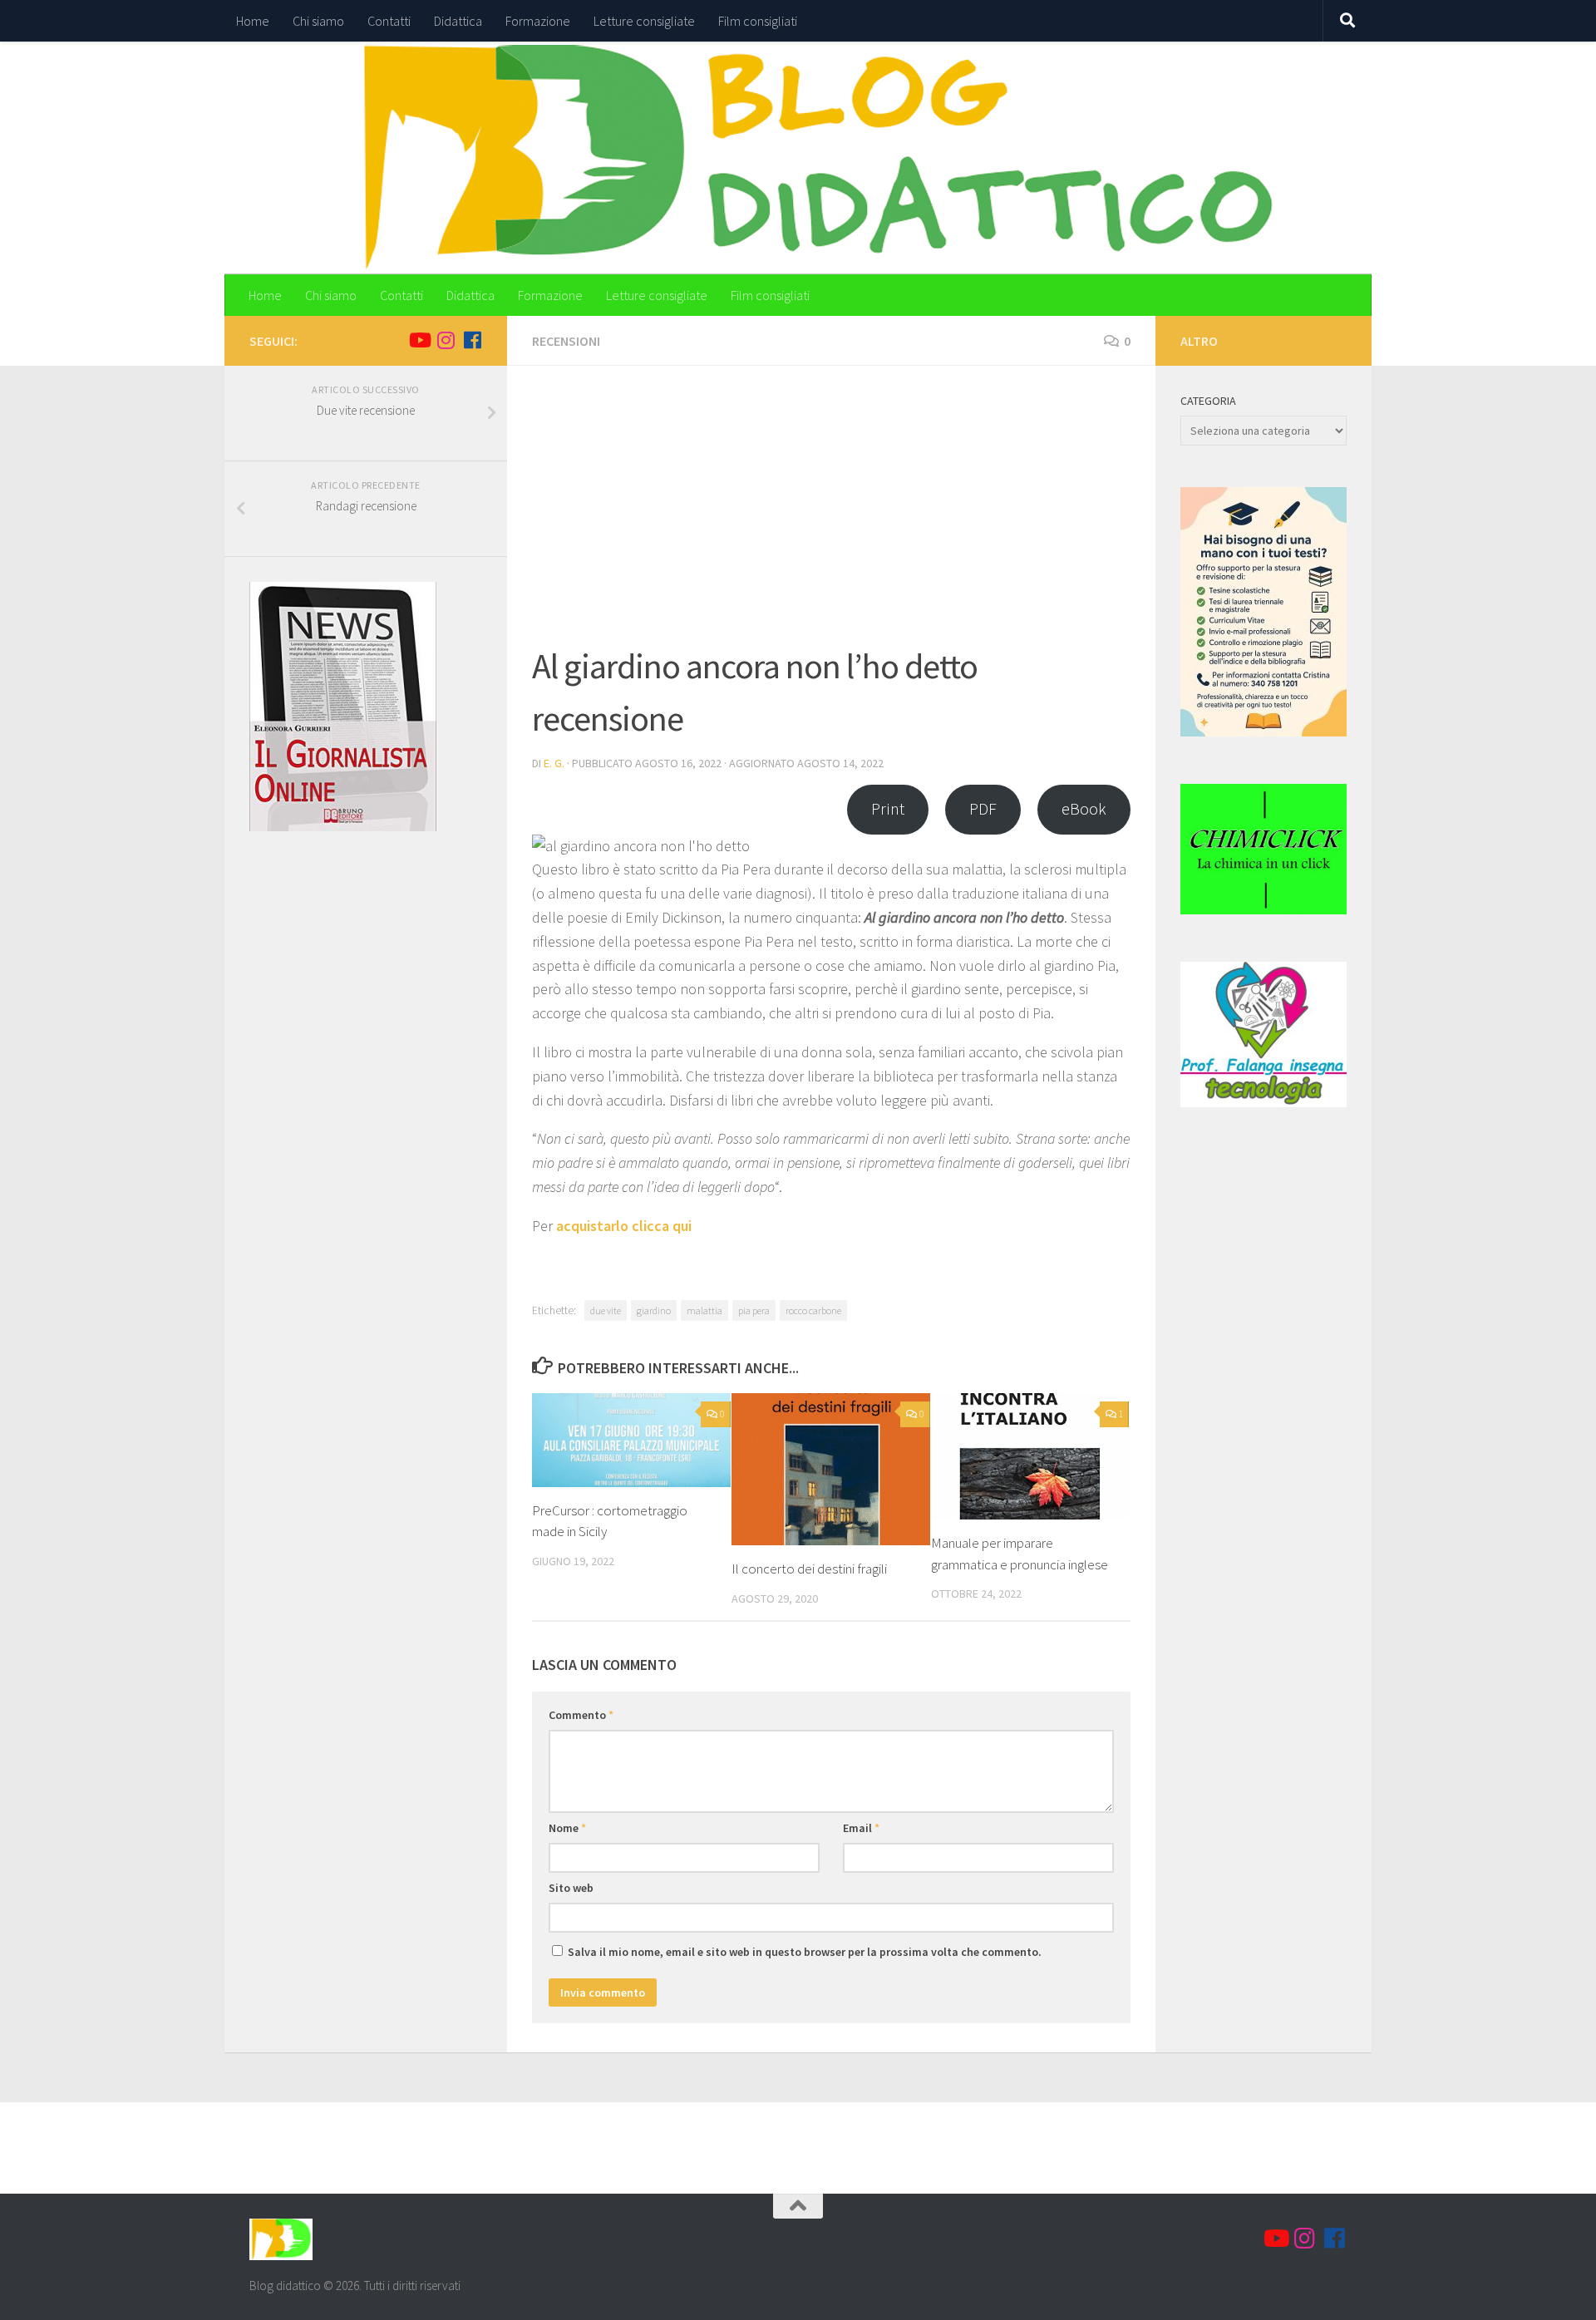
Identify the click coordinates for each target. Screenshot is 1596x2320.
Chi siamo (318, 21)
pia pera (754, 1310)
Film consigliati (758, 21)
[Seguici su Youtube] (419, 340)
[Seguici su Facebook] (472, 340)
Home (253, 21)
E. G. (554, 763)
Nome (567, 1828)
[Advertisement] (831, 515)
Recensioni (566, 341)
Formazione (538, 21)
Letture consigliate (644, 21)
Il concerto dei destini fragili (809, 1569)
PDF (983, 809)
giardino (654, 1310)
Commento (581, 1715)
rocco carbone (813, 1310)
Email (861, 1828)
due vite (606, 1310)
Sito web (571, 1888)
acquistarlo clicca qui (624, 1226)
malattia (704, 1310)
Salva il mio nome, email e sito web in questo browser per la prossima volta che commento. (805, 1952)
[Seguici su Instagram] (446, 340)
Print (888, 809)
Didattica (458, 21)
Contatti (389, 21)
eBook (1084, 809)
